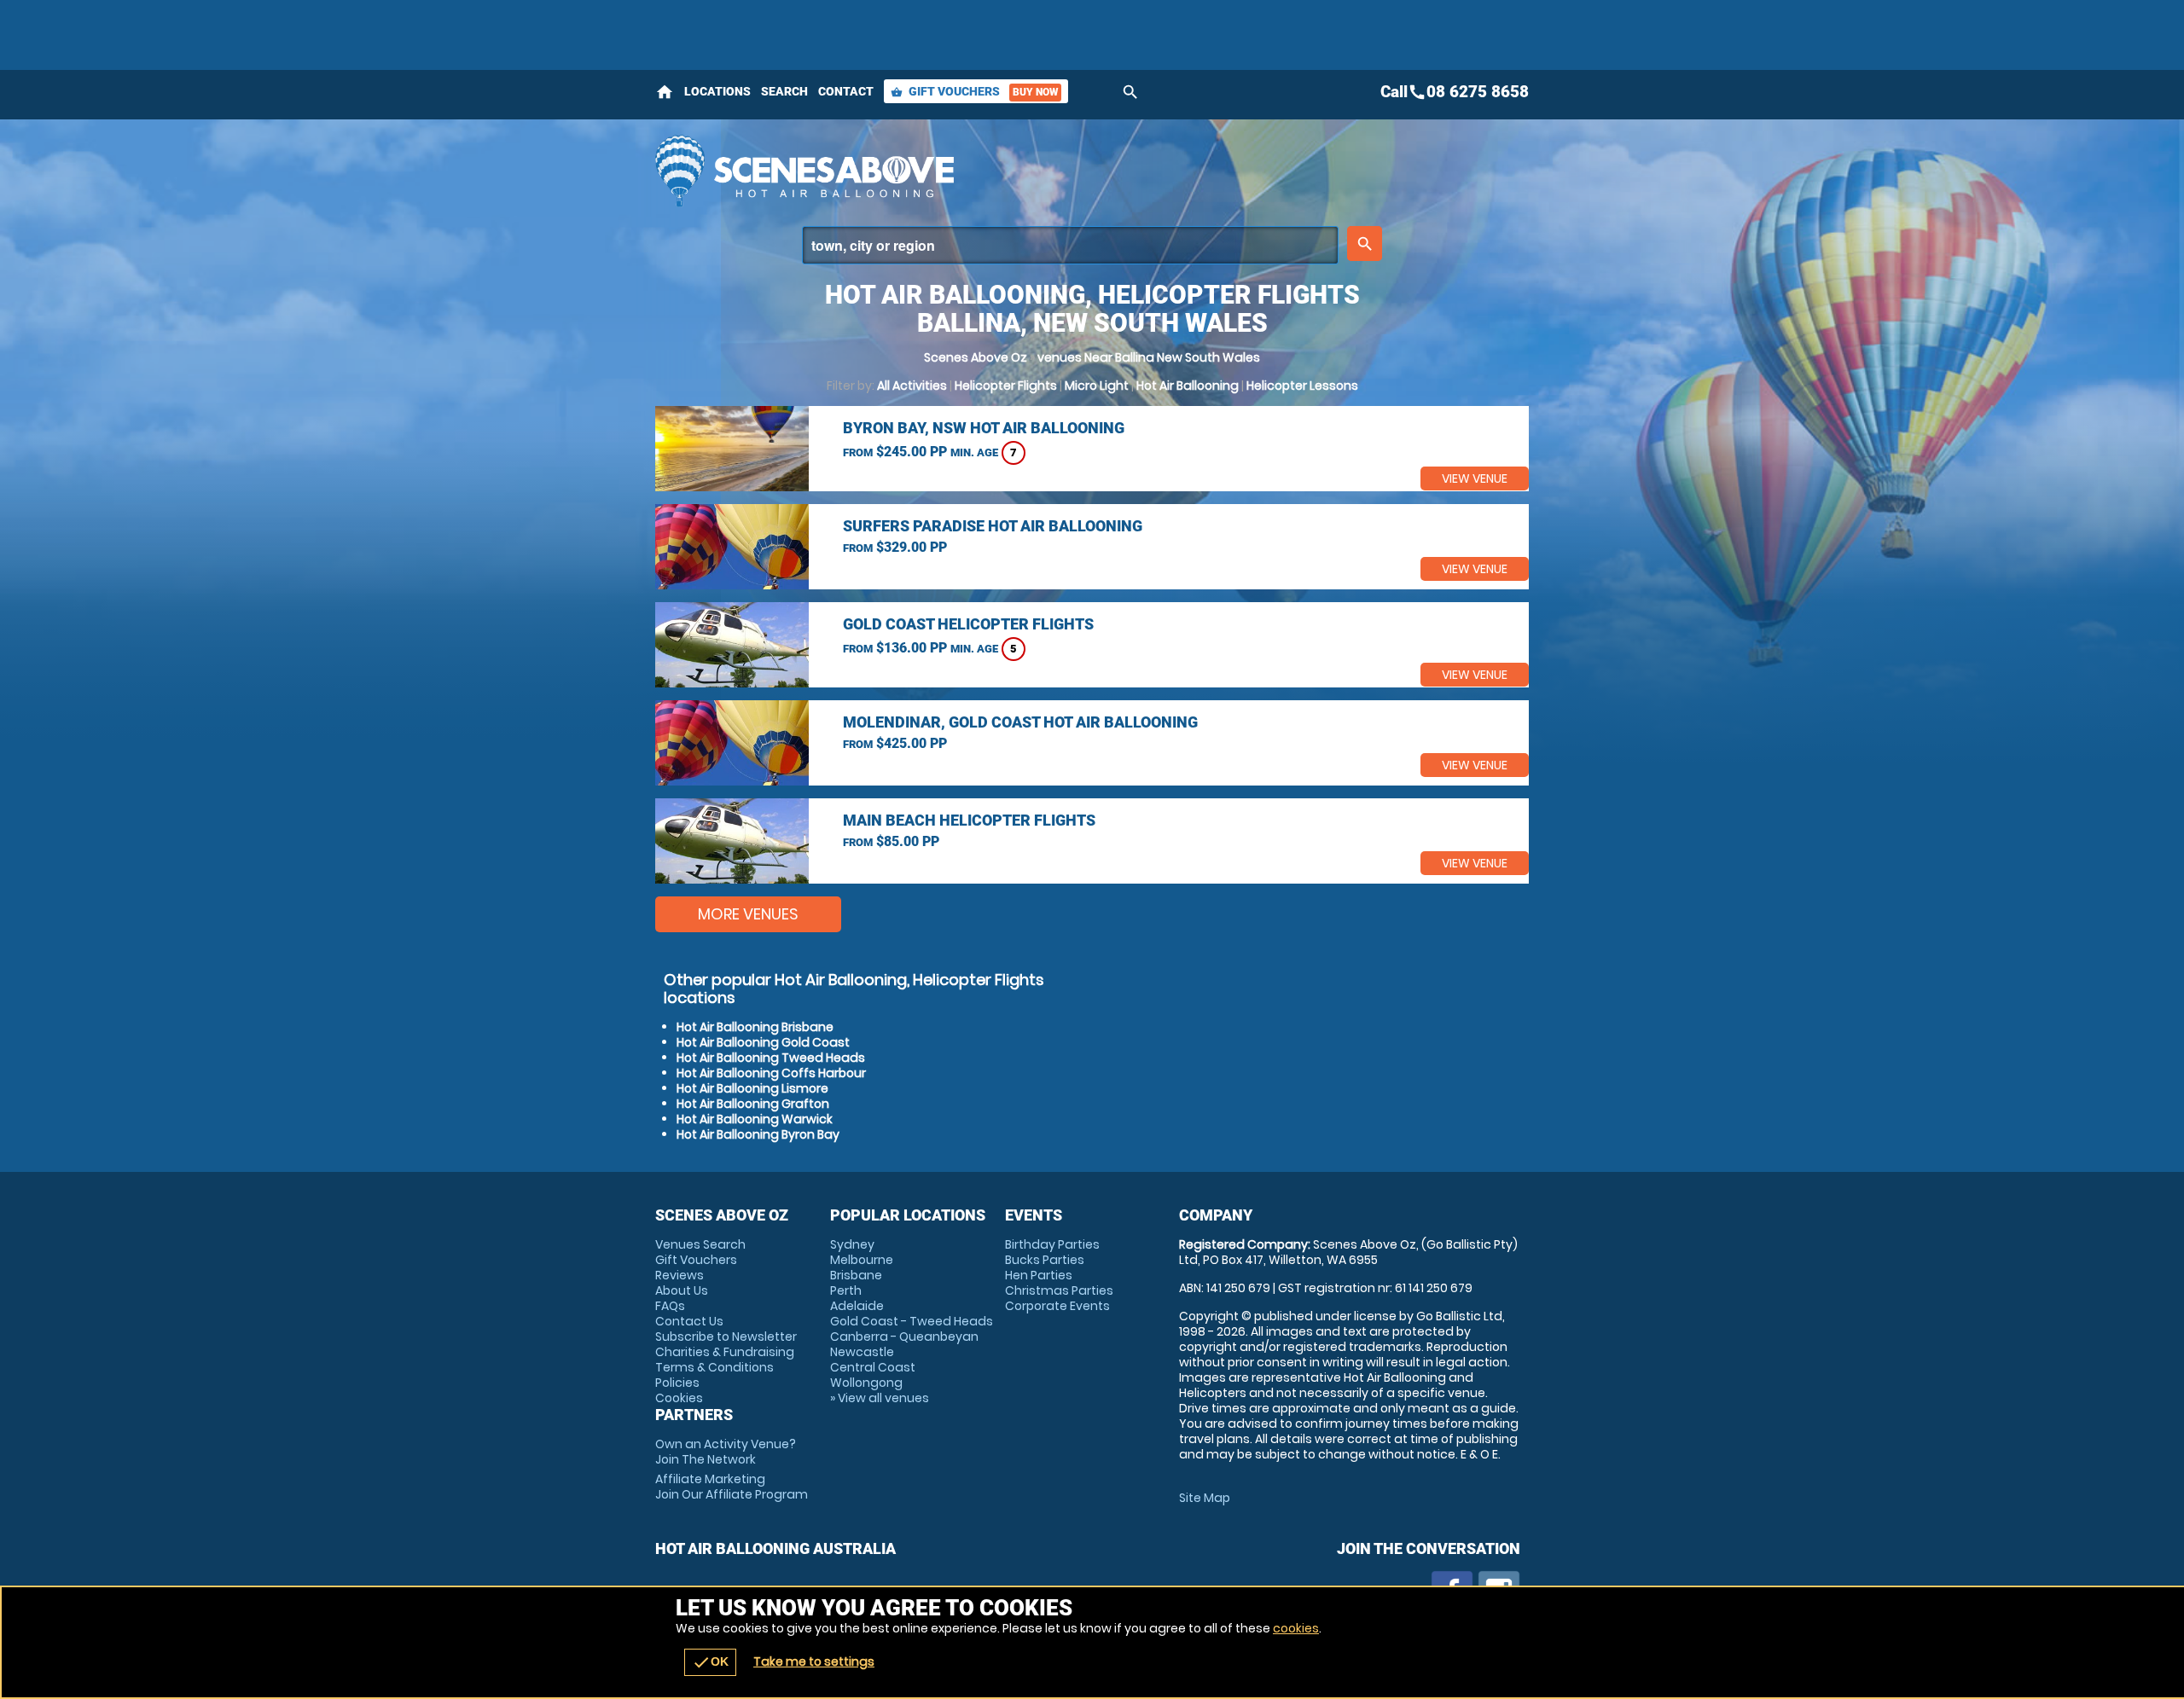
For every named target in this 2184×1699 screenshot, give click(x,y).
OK (710, 1662)
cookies (1296, 1628)
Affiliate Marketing (732, 1487)
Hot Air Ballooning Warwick (755, 1119)
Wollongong (866, 1383)
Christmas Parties (1059, 1290)
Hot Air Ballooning (1188, 386)
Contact (846, 91)
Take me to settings (814, 1661)
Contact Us (689, 1321)
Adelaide (857, 1306)
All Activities (912, 386)
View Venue (1475, 478)
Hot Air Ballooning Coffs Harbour (771, 1073)
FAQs (670, 1306)
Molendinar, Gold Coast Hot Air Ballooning (1020, 722)
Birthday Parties (1052, 1244)
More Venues (748, 914)
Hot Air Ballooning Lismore (752, 1088)
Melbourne (862, 1260)
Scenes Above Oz (976, 357)
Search (784, 91)
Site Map (1205, 1498)
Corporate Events (1057, 1306)
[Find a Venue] (1070, 245)
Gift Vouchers (974, 91)
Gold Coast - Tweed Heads (912, 1321)
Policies (677, 1383)
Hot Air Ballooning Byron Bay (758, 1134)
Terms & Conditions (714, 1367)
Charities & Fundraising (725, 1352)
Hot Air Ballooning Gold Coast (763, 1042)
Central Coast (873, 1367)
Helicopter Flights (1006, 386)
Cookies (679, 1398)
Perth (846, 1290)
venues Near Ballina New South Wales (1149, 357)
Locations (717, 91)
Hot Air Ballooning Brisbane (755, 1027)
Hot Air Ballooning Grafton (753, 1104)
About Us (682, 1290)
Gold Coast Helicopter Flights (968, 624)
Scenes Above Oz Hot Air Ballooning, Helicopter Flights (939, 171)
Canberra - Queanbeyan (904, 1337)
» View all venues (880, 1398)
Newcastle (862, 1352)
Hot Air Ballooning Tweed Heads (771, 1058)
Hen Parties (1039, 1275)
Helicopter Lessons (1302, 386)
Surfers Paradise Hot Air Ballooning (993, 526)
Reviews (680, 1275)
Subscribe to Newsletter (726, 1337)
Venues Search (700, 1244)
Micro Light (1097, 386)
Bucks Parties (1045, 1260)
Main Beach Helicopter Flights (969, 820)
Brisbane (856, 1275)
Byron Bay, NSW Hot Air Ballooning (984, 428)
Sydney (852, 1244)
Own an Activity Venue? (726, 1452)
